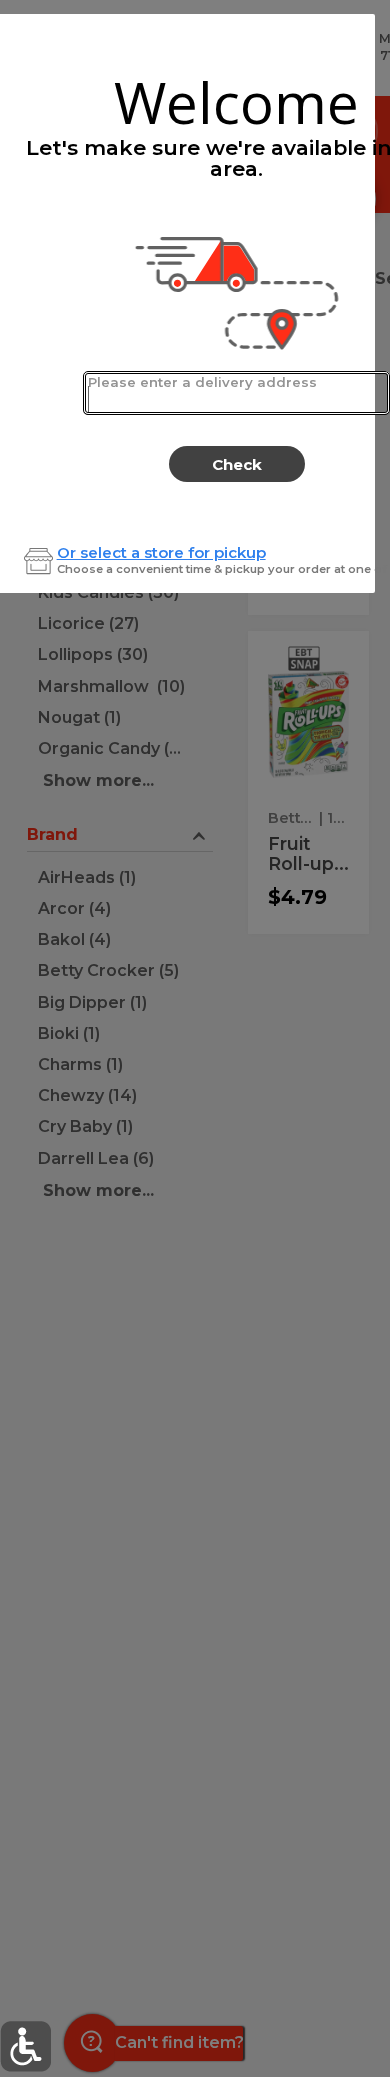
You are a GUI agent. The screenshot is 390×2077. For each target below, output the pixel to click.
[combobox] (236, 393)
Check (237, 464)
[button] (25, 2046)
